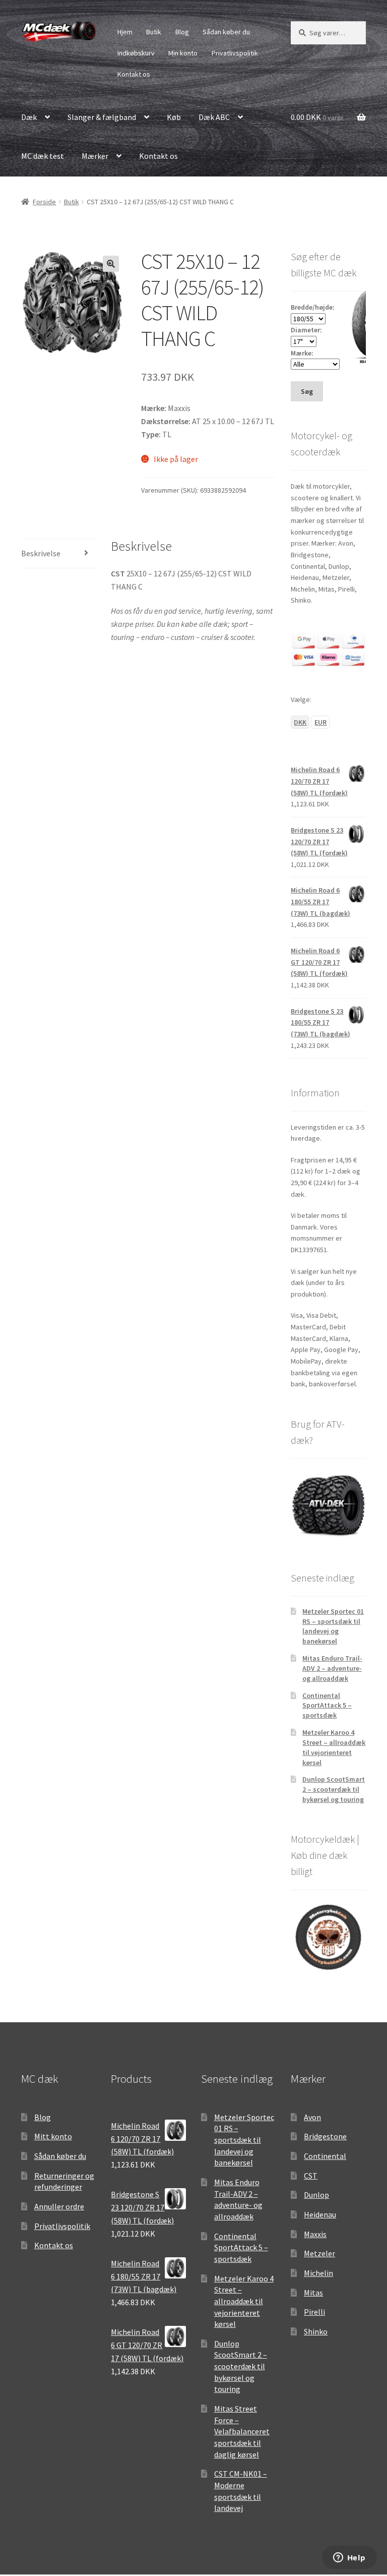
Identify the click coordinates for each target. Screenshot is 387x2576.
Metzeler (319, 2253)
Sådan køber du (226, 32)
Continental (325, 2156)
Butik (154, 32)
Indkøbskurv (136, 53)
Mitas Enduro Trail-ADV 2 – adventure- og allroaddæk (332, 1668)
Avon (312, 2117)
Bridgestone (325, 2136)
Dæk (29, 117)
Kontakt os (134, 74)
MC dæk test (43, 156)
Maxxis (315, 2234)
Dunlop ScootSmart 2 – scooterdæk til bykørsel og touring (334, 1789)
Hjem (125, 32)
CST (311, 2176)
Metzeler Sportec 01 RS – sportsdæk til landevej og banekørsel (333, 1626)
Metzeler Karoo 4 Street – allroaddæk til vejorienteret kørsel (334, 1747)
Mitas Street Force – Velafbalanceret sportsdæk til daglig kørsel (242, 2432)
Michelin (318, 2273)
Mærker (95, 156)
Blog (182, 32)
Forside (44, 202)
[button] (111, 264)
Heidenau (320, 2214)
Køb (174, 117)
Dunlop (316, 2195)
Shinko (316, 2331)
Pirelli (314, 2312)
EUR (320, 722)
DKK (300, 722)
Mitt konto (53, 2136)
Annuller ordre (59, 2206)
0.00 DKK (317, 117)
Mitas (313, 2293)
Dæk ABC (214, 117)
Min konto (183, 53)
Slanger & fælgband (102, 117)
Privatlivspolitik (235, 53)
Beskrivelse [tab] (41, 553)
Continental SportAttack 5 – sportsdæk (327, 1706)
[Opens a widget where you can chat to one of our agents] (349, 2558)
